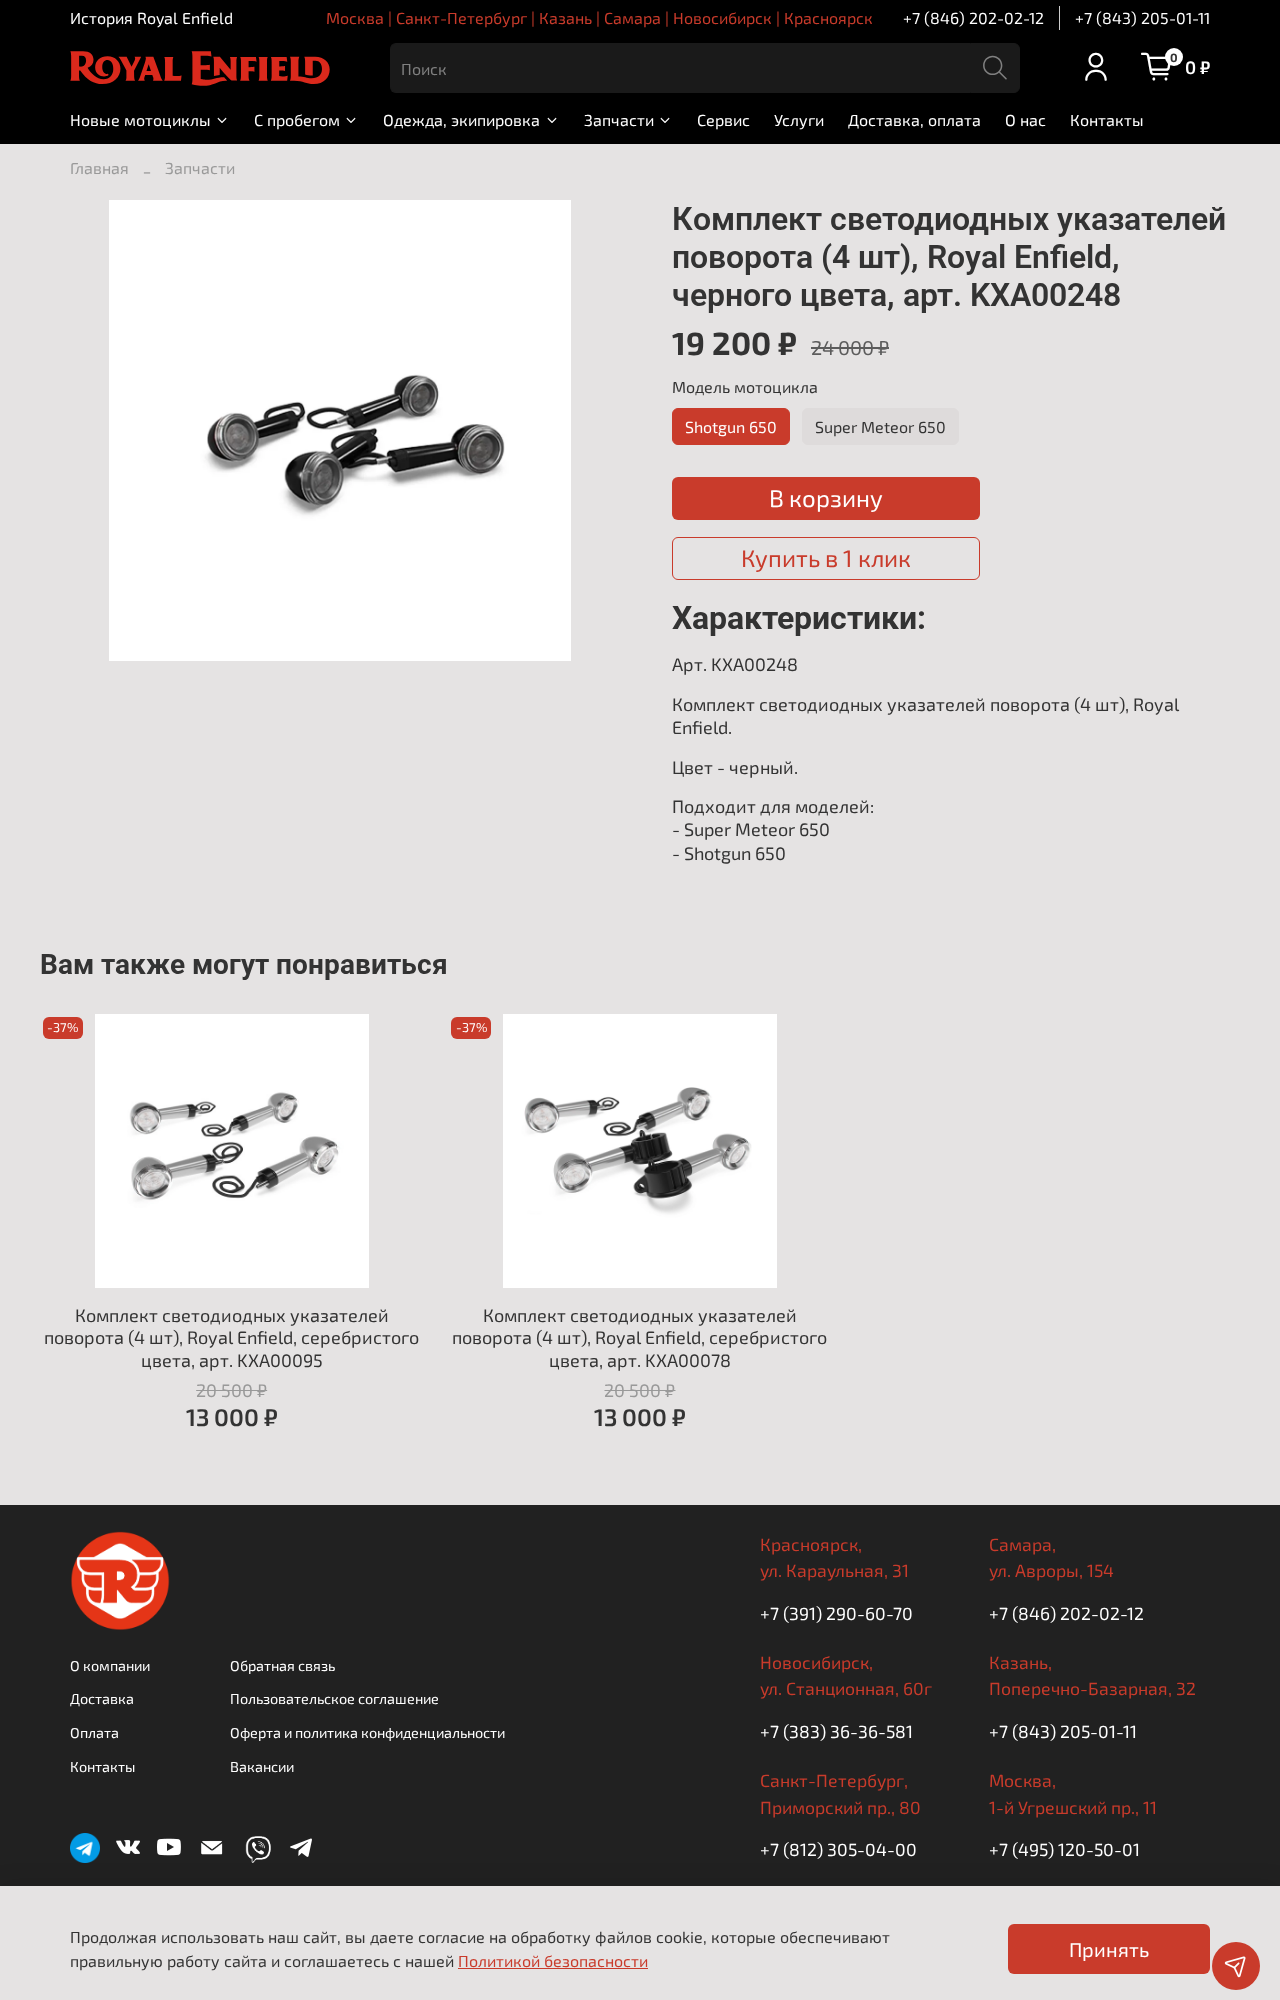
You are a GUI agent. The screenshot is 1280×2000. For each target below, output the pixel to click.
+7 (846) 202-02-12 (973, 17)
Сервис (723, 119)
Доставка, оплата (914, 119)
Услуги (799, 119)
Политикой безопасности (553, 1960)
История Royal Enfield (151, 17)
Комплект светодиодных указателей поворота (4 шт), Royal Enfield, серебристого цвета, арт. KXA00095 (231, 1337)
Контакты (1107, 119)
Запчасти (619, 119)
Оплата (94, 1732)
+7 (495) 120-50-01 (1064, 1849)
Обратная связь (282, 1665)
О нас (1025, 119)
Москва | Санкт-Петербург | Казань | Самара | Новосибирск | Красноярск (599, 17)
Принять (1109, 1949)
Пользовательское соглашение (334, 1698)
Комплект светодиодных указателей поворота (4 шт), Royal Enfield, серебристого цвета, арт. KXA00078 (639, 1337)
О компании (110, 1665)
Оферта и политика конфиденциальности (367, 1732)
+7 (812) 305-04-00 (838, 1849)
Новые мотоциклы (140, 119)
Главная (99, 167)
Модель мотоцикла (745, 386)
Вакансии (262, 1766)
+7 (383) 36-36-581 (836, 1731)
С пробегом (297, 119)
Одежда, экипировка (461, 119)
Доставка (102, 1698)
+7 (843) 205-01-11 (1142, 17)
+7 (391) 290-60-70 (836, 1613)
